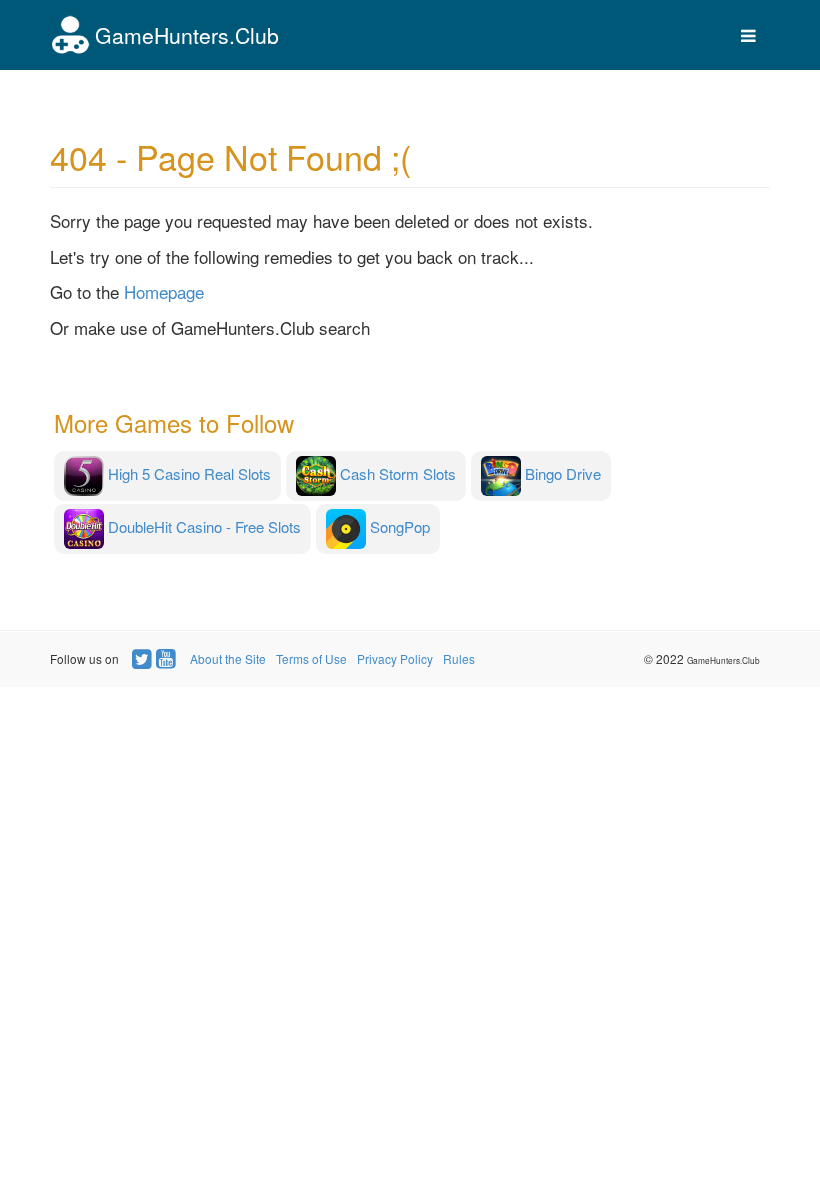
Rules (459, 658)
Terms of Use (311, 658)
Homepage (164, 291)
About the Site (228, 658)
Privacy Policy (395, 658)
